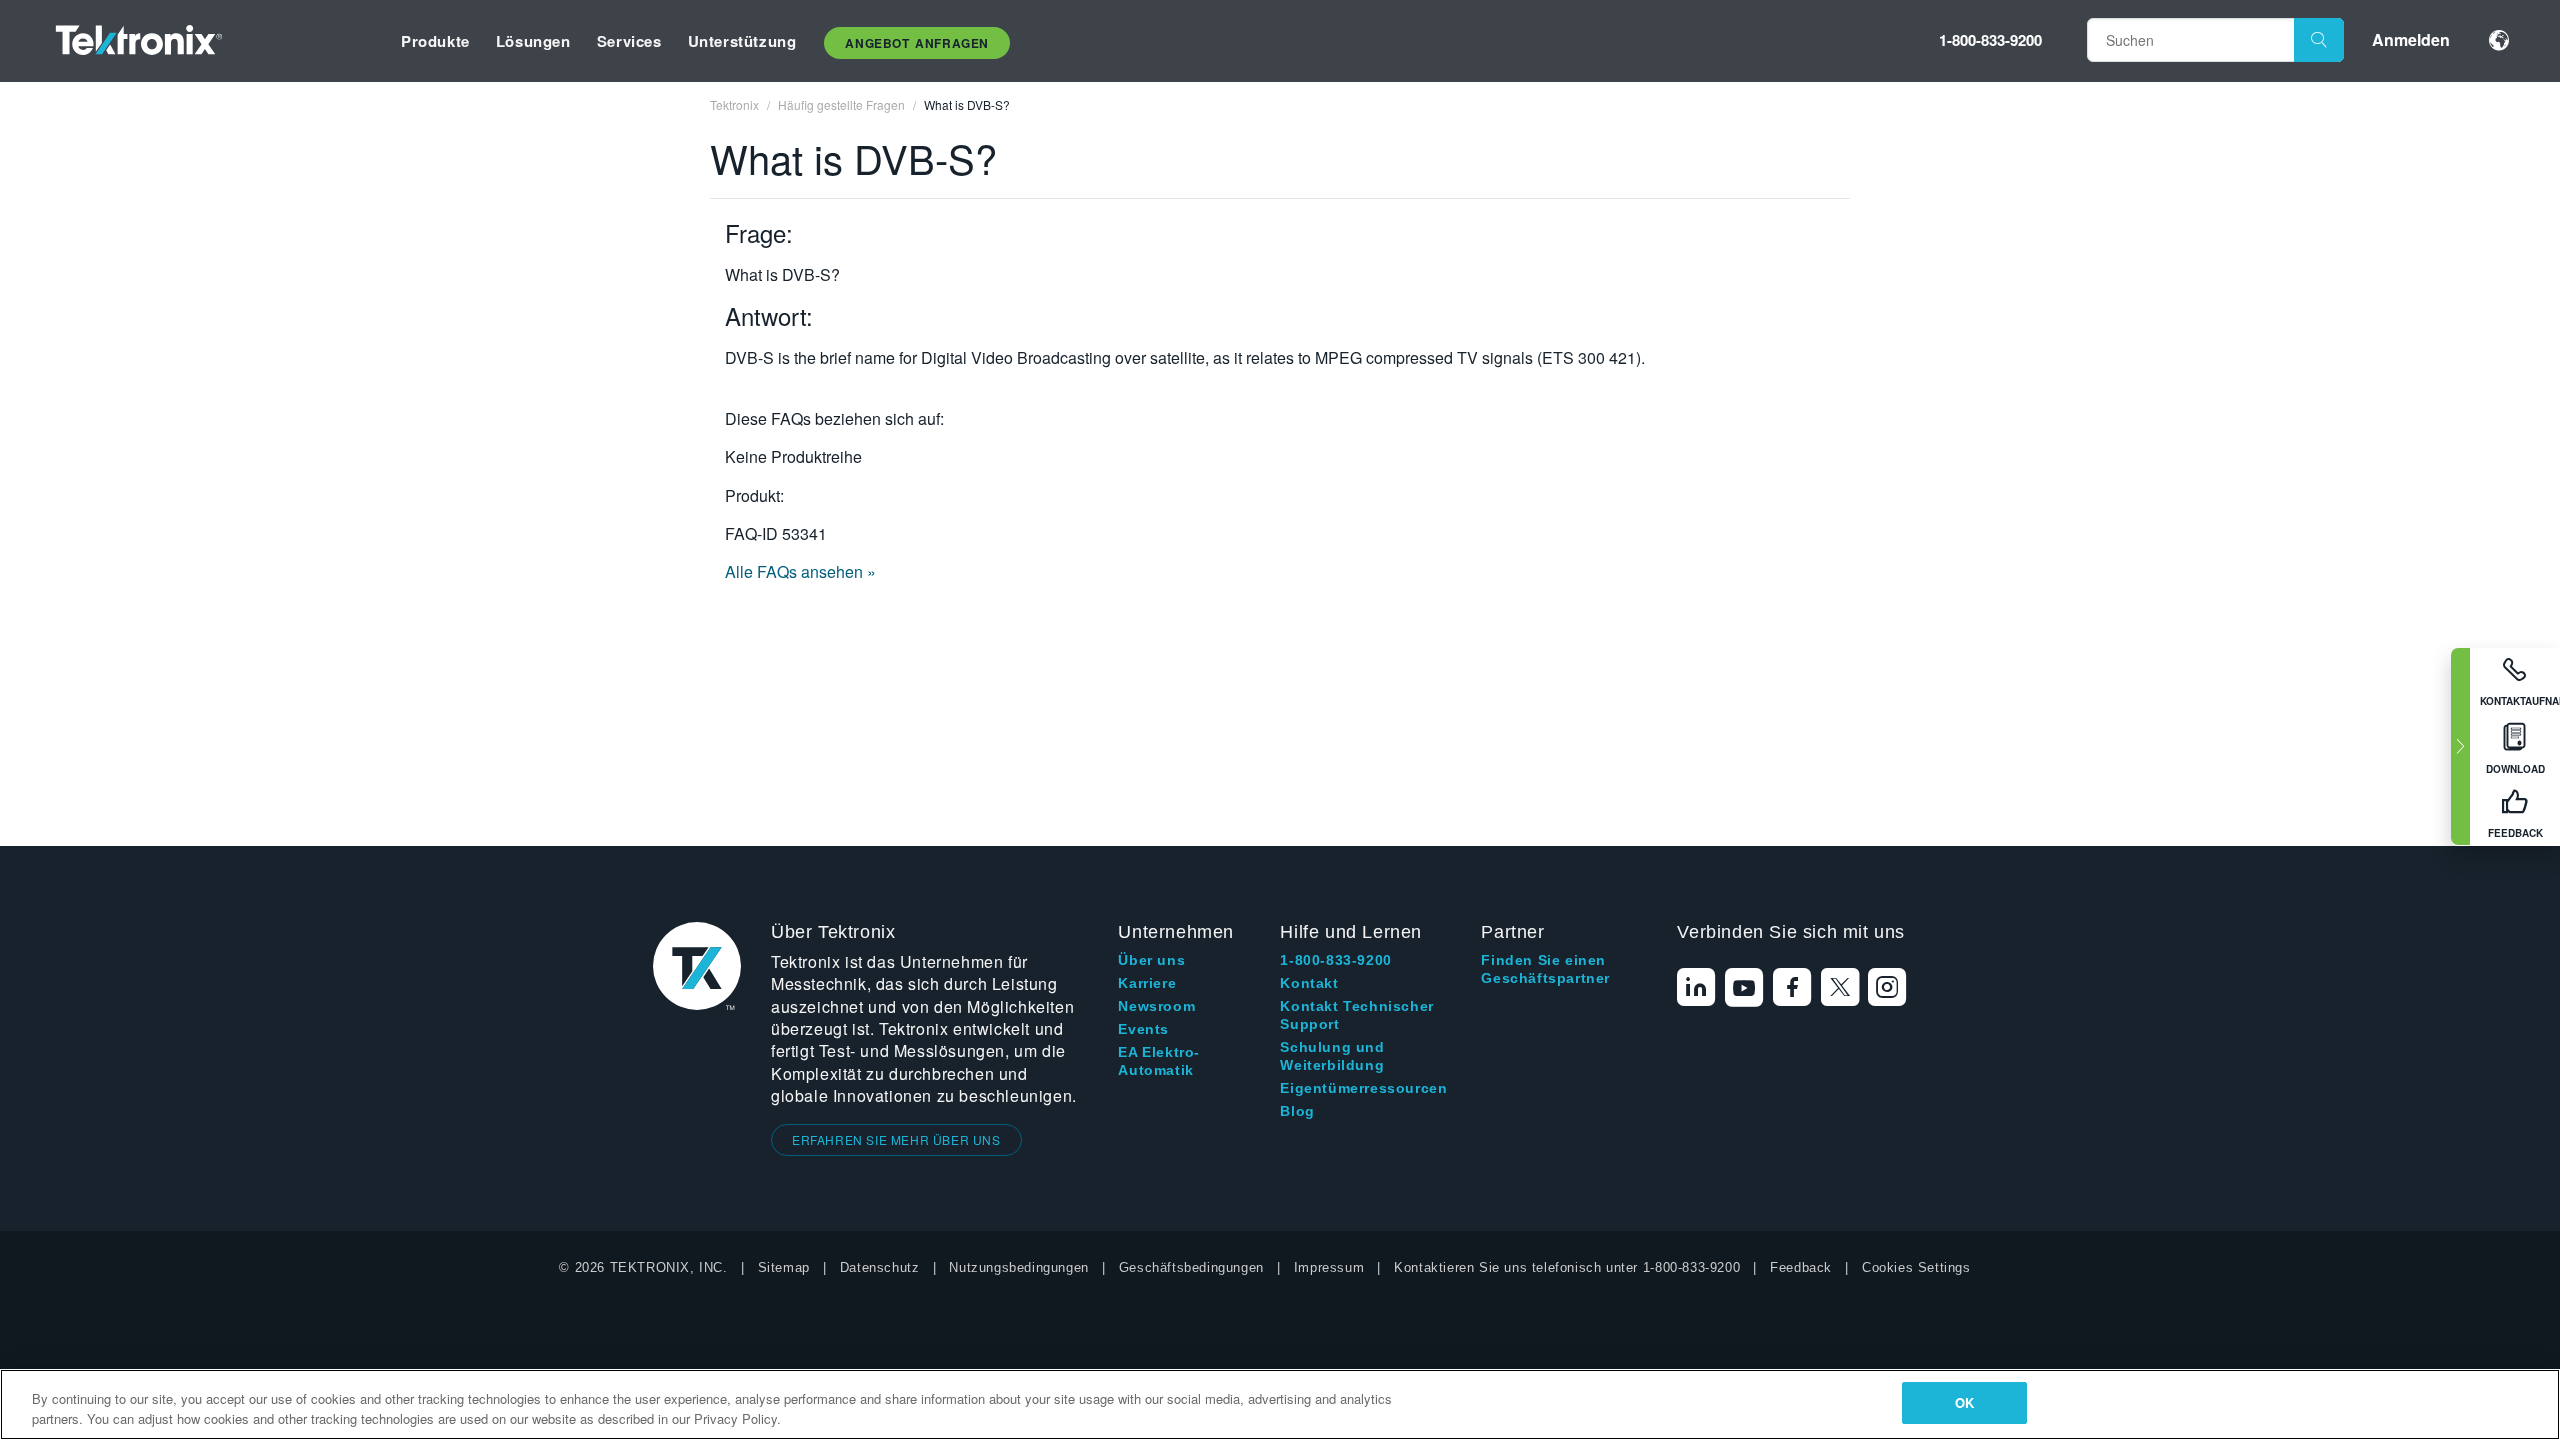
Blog (1297, 1111)
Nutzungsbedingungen (1018, 1267)
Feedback (1801, 1267)
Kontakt (1309, 983)
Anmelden (2411, 39)
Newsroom (1156, 1006)
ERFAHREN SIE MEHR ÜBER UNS (896, 1139)
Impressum (1329, 1267)
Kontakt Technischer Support (1356, 1015)
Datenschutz (880, 1267)
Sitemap (784, 1267)
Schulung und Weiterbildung (1332, 1056)
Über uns (1151, 960)
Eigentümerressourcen (1363, 1088)
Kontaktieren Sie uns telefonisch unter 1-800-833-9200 (1567, 1267)
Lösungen (533, 41)
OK (1964, 1402)
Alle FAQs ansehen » (800, 571)
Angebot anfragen (917, 43)
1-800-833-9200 (1990, 40)
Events (1143, 1029)
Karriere (1147, 983)
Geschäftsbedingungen (1191, 1267)
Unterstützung (742, 41)
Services (629, 41)
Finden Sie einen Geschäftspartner (1545, 969)
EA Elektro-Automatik (1159, 1061)
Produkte (435, 41)
